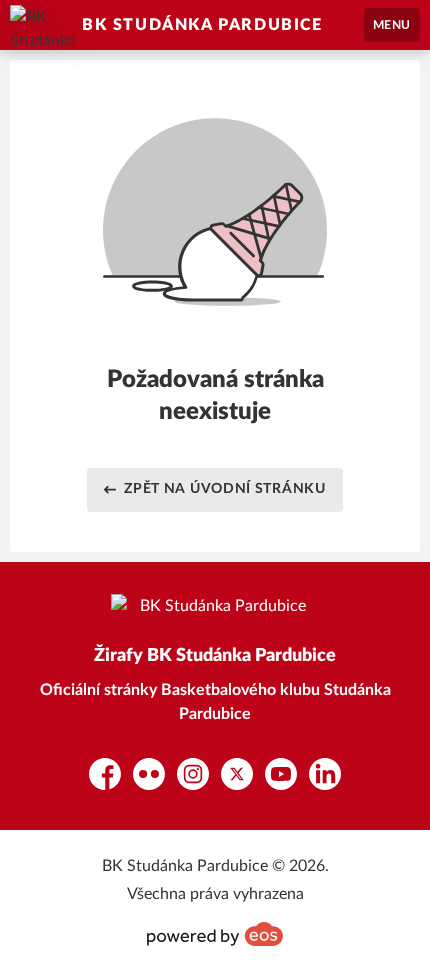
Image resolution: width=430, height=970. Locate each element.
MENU (392, 25)
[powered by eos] (215, 934)
